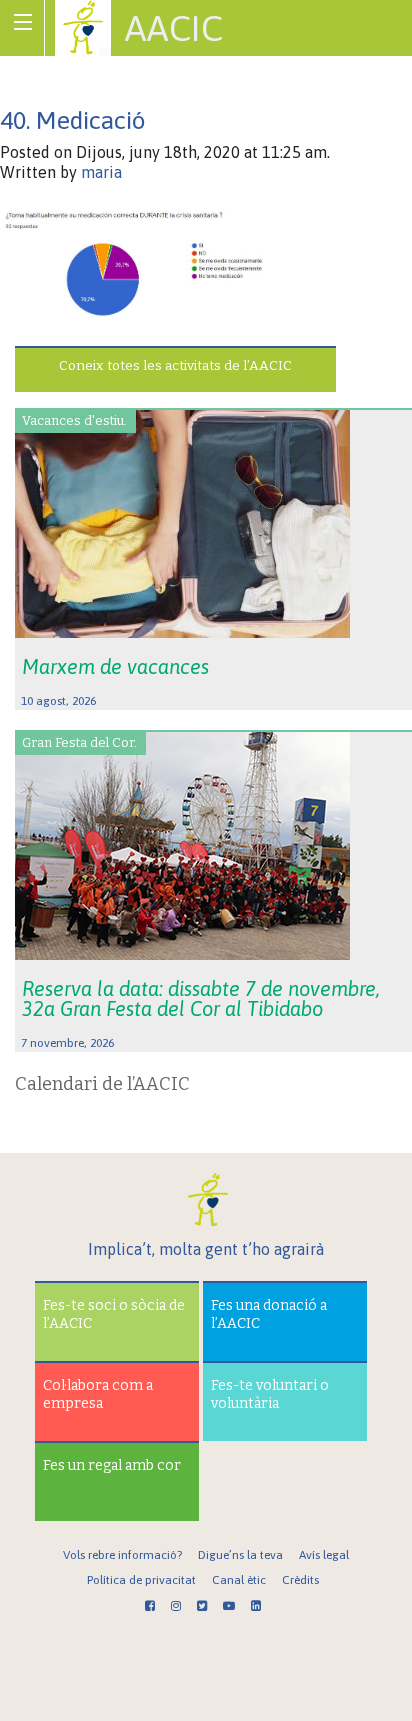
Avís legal (324, 1555)
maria (101, 172)
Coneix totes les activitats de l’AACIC (175, 365)
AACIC (174, 28)
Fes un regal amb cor (112, 1465)
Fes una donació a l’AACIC (269, 1314)
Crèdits (300, 1580)
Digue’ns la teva (240, 1555)
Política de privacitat (141, 1580)
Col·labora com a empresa (98, 1394)
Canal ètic (239, 1580)
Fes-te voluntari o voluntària (270, 1394)
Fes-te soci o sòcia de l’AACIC (114, 1314)
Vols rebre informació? (122, 1555)
